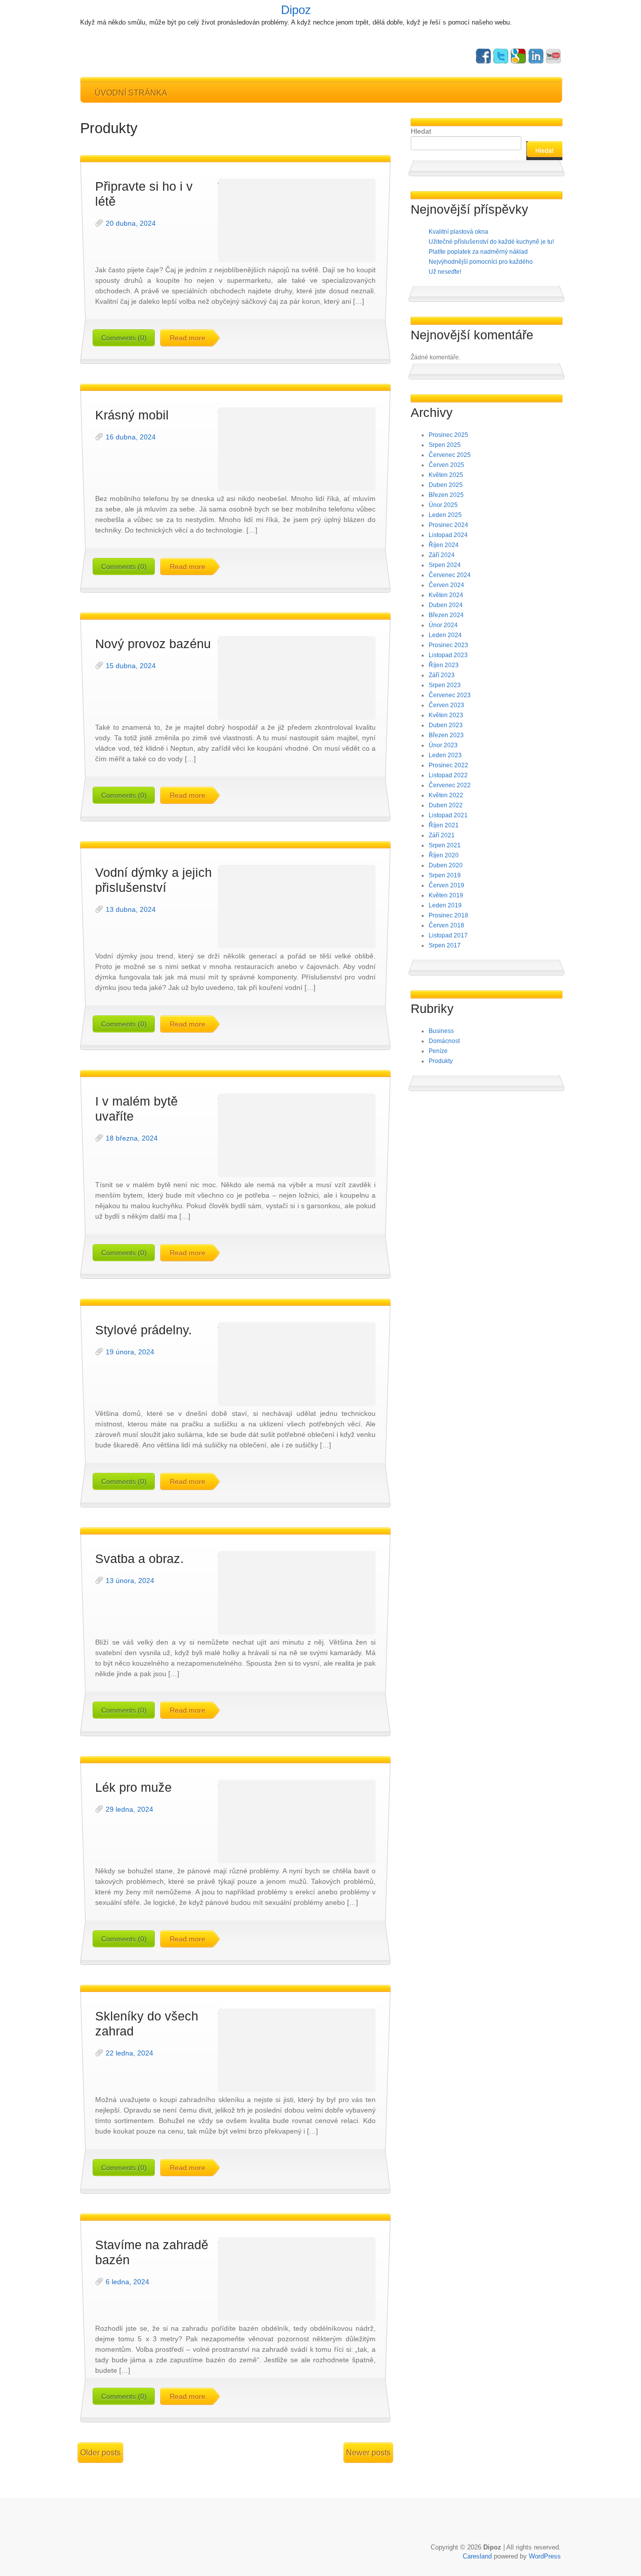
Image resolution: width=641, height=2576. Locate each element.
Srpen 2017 (445, 945)
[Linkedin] (536, 56)
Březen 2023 (446, 735)
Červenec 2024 (450, 575)
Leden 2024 (445, 635)
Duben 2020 (446, 865)
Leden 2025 (445, 515)
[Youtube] (553, 56)
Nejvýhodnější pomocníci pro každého (481, 262)
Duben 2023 (446, 725)
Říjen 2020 (444, 855)
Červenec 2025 (450, 455)
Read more (188, 338)
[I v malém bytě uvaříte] (297, 1135)
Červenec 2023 (450, 695)
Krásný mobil (132, 415)
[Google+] (518, 56)
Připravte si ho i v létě (144, 194)
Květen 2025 (446, 475)
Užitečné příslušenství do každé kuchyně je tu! (491, 242)
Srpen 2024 (445, 565)
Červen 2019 (446, 885)
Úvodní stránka (131, 93)
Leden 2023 (445, 755)
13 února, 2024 (130, 1581)
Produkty (441, 1061)
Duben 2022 (446, 805)
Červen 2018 (446, 925)
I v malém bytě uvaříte (136, 1109)
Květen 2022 (446, 795)
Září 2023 (442, 675)
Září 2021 (442, 835)
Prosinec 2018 (448, 915)
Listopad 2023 (448, 655)
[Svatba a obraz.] (297, 1593)
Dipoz (296, 10)
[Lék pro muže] (297, 1822)
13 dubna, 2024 (131, 909)
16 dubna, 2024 (131, 437)
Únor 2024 (443, 625)
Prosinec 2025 (448, 435)
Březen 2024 (446, 615)
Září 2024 (442, 555)
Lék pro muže (133, 1787)
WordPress (545, 2556)
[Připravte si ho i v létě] (297, 220)
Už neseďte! (445, 272)
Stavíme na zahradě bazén (152, 2252)
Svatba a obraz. (139, 1559)
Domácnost (444, 1041)
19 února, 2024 (130, 1352)
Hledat (421, 131)
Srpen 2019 (445, 875)
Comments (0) (124, 338)
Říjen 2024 (444, 545)
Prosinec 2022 (448, 765)
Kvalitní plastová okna (458, 232)
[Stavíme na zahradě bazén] (297, 2279)
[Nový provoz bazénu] (297, 678)
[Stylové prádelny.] (297, 1364)
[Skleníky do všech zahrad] (297, 2050)
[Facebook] (483, 56)
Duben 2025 (446, 485)
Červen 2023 (446, 705)
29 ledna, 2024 (129, 1809)
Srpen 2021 (445, 845)
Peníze (438, 1051)
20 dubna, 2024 (131, 223)
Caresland (477, 2556)
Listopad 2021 (448, 815)
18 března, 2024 (132, 1138)
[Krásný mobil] (297, 449)
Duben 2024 (446, 605)
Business (441, 1031)
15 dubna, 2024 (131, 666)
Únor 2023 (443, 745)
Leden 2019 (445, 905)
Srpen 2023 (445, 685)
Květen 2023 (446, 715)
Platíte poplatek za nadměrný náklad (478, 252)
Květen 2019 (446, 895)
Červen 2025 (446, 465)
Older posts (100, 2453)
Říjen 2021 (444, 825)
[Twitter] (501, 56)
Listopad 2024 (448, 535)
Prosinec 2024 (448, 525)
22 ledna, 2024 (129, 2053)
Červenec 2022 (450, 785)
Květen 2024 (446, 595)
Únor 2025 (443, 505)
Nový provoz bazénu (153, 644)
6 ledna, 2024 (127, 2282)
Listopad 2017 (448, 935)
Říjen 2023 (444, 665)
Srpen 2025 (445, 445)
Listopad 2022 (448, 775)
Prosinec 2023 (448, 645)
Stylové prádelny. (143, 1330)
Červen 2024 (446, 585)
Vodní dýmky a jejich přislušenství (153, 880)
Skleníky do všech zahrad (147, 2023)
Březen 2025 (446, 495)
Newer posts (368, 2453)
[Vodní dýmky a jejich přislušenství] (297, 907)
